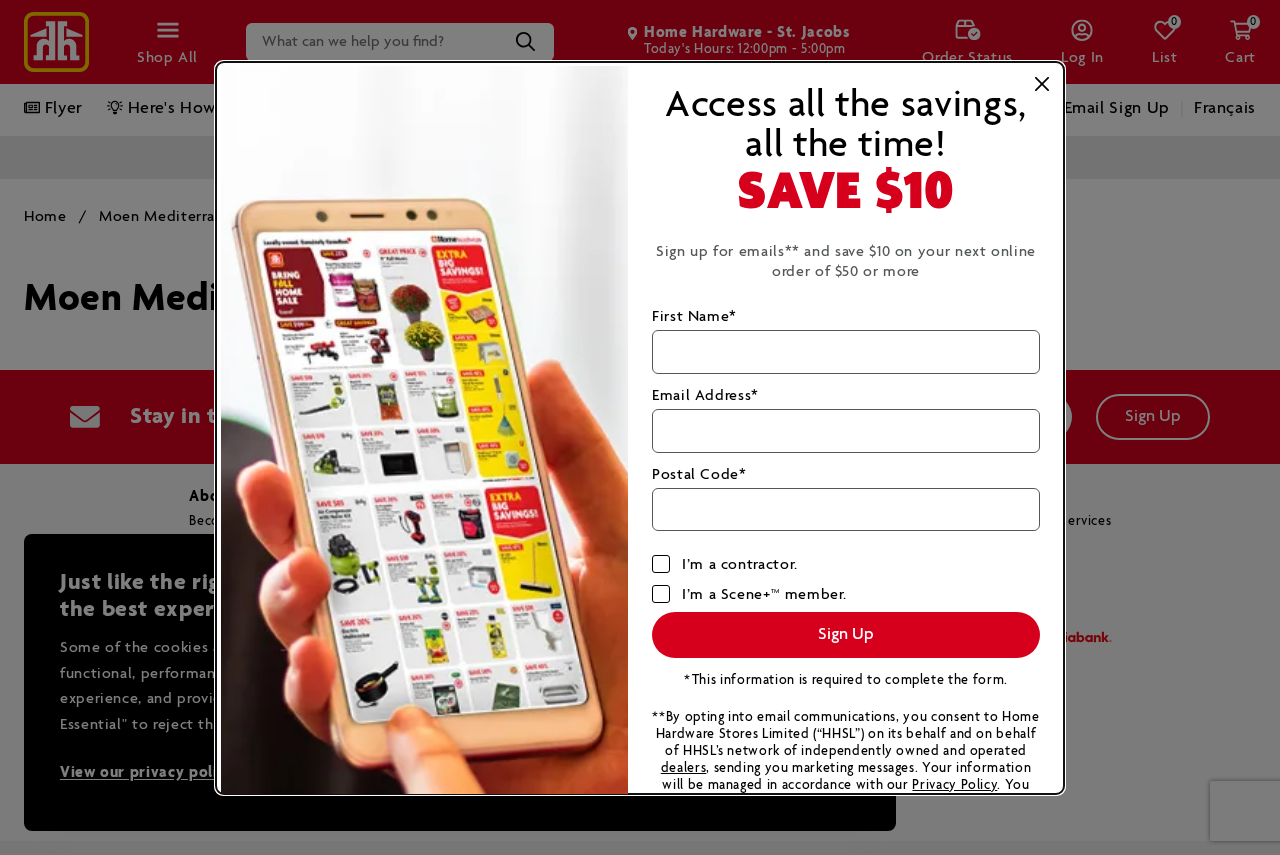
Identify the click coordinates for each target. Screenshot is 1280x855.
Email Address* (705, 395)
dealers (683, 768)
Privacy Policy (954, 785)
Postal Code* (699, 474)
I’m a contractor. (740, 564)
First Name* (694, 316)
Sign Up (846, 634)
